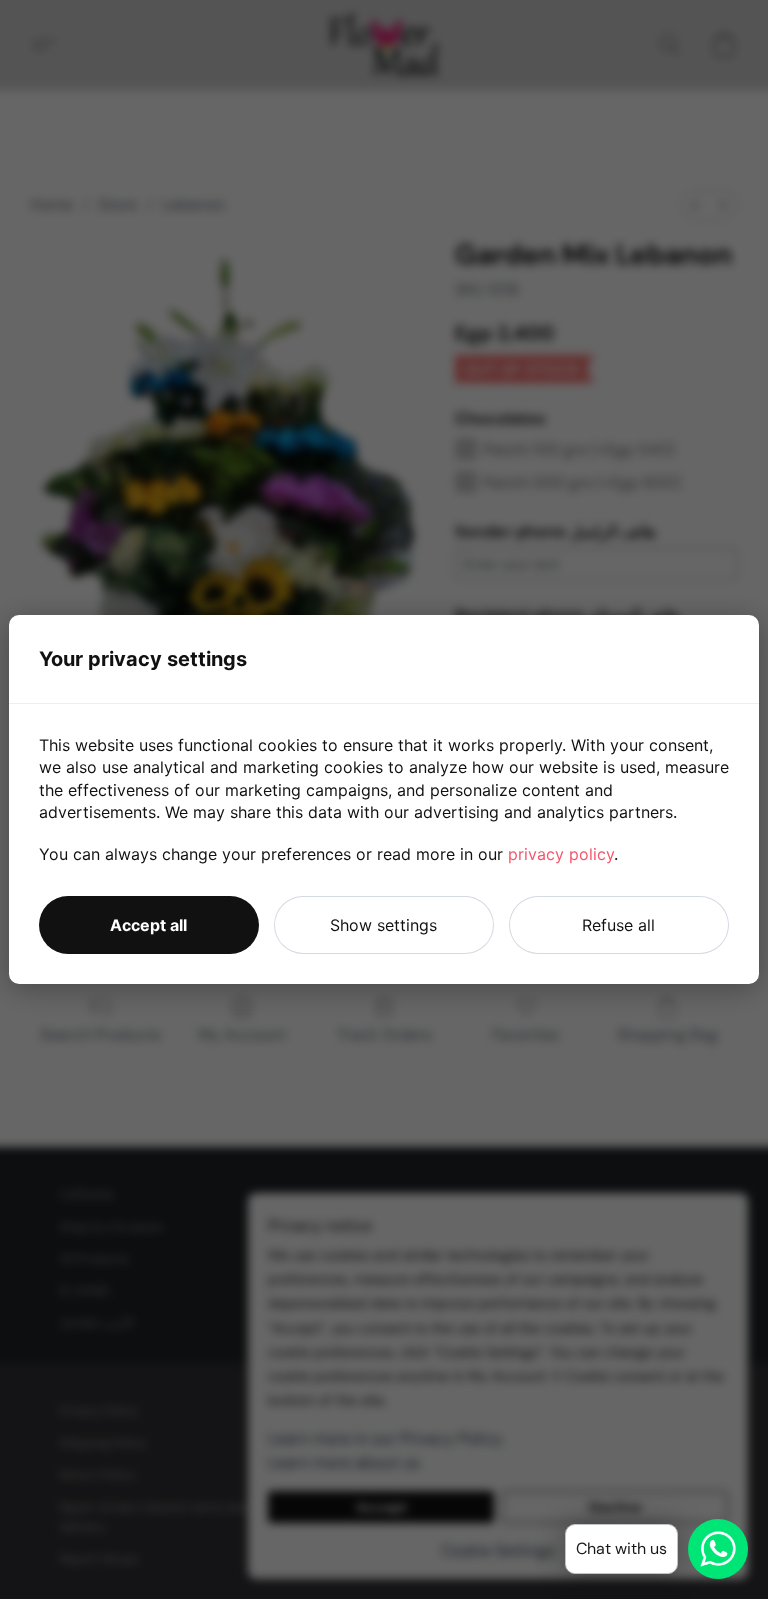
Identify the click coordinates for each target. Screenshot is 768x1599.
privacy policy (561, 854)
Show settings (383, 925)
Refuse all (618, 925)
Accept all (148, 925)
